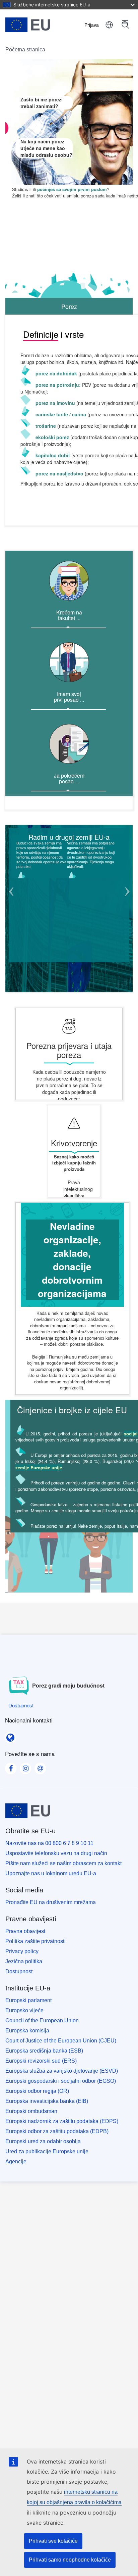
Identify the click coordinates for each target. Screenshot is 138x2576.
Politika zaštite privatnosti (36, 1941)
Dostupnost (19, 1971)
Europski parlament (28, 2000)
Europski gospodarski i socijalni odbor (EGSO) (61, 2081)
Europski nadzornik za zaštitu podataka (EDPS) (62, 2121)
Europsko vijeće (24, 2010)
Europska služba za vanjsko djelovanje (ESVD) (62, 2071)
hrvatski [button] (109, 25)
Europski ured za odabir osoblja (43, 2141)
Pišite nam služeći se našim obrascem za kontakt (63, 1863)
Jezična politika (24, 1961)
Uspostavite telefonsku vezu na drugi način (56, 1853)
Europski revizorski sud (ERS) (41, 2061)
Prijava (92, 25)
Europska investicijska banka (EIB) (47, 2101)
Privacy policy (22, 1951)
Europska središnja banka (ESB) (44, 2051)
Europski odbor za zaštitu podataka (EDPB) (57, 2131)
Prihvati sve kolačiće (53, 2541)
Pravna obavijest (25, 1931)
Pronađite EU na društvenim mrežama (51, 1902)
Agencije (16, 2161)
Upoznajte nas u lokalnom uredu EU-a (51, 1873)
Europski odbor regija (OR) (37, 2091)
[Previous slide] (11, 895)
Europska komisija (27, 2031)
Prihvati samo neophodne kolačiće (70, 2560)
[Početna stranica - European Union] (38, 25)
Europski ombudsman (31, 2111)
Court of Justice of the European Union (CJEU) (61, 2041)
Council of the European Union (42, 2020)
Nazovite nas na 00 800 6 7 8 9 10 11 (49, 1843)
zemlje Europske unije (39, 1467)
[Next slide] (127, 895)
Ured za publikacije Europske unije (47, 2151)
